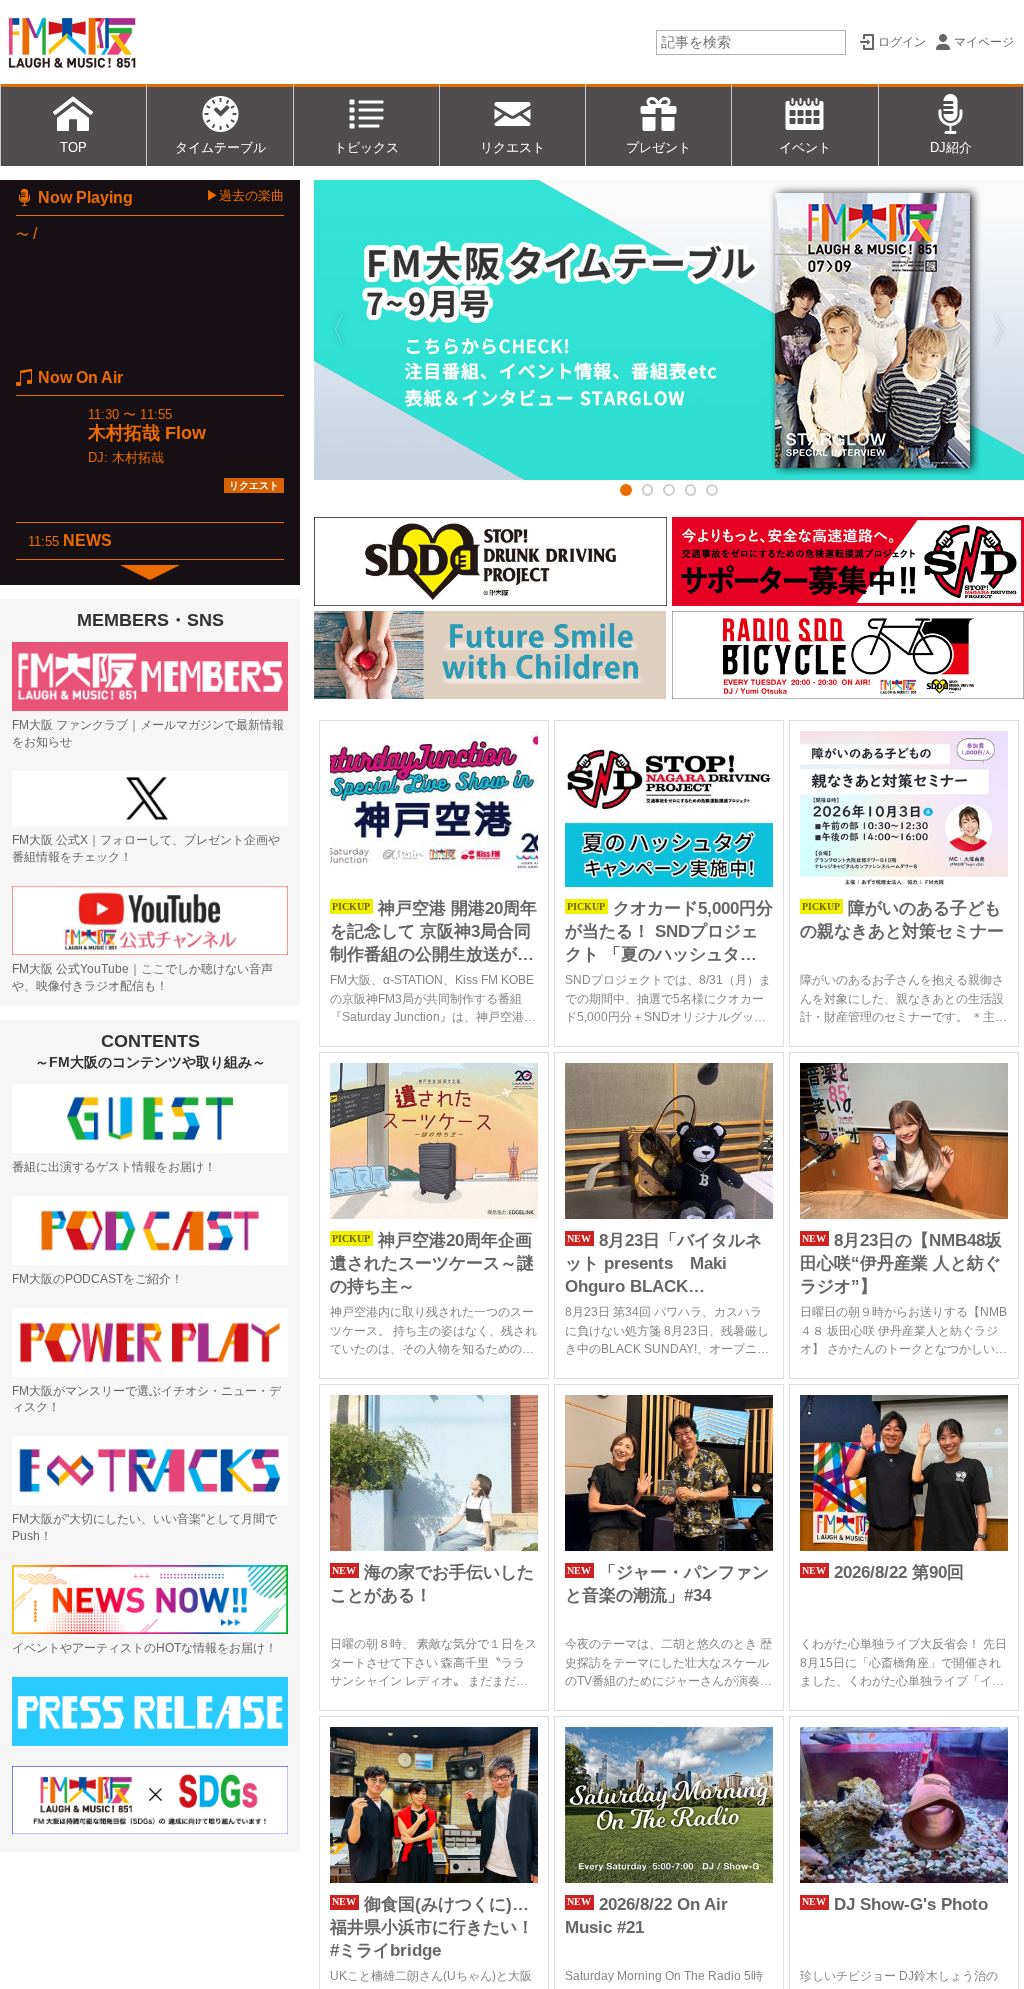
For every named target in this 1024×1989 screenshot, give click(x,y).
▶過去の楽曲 (245, 195)
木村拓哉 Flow (147, 433)
